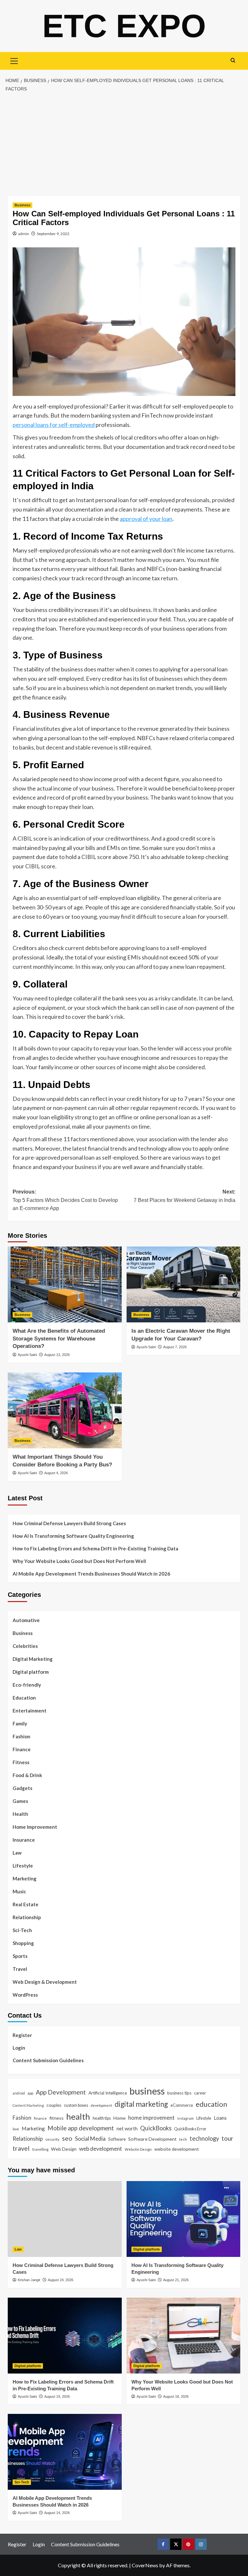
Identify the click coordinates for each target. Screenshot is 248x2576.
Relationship (27, 1917)
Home (119, 2118)
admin (24, 234)
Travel (20, 1969)
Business (22, 205)
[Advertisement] (124, 144)
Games (20, 1801)
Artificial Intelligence (108, 2093)
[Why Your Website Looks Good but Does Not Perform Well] (184, 2336)
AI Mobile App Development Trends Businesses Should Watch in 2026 (91, 1574)
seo (67, 2138)
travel (21, 2148)
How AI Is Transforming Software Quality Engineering (73, 1536)
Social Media (90, 2139)
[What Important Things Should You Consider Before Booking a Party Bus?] (65, 1410)
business (147, 2091)
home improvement (151, 2118)
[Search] (233, 60)
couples (54, 2105)
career (200, 2093)
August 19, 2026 (57, 2396)
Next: (185, 1196)
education (211, 2104)
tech (183, 2139)
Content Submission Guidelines (48, 2060)
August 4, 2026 (56, 1473)
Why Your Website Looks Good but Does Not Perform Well (80, 1561)
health (78, 2116)
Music (19, 1891)
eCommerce (182, 2105)
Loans (220, 2118)
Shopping (23, 1943)
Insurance (24, 1840)
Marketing (25, 1878)
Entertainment (30, 1711)
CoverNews (145, 2565)
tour (227, 2138)
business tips (179, 2093)
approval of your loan (146, 519)
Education (24, 1698)
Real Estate (26, 1904)
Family (20, 1723)
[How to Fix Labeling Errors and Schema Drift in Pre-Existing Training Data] (65, 2336)
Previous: (65, 1200)
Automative (26, 1620)
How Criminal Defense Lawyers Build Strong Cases (69, 1523)
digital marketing (141, 2104)
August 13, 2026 (57, 1355)
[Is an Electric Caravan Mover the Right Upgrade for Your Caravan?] (184, 1284)
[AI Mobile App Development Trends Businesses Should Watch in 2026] (65, 2452)
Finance (22, 1749)
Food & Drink (27, 1775)
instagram (186, 2118)
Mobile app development (81, 2128)
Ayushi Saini (27, 1355)
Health (20, 1814)
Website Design (138, 2149)
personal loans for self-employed (54, 425)
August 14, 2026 (57, 2513)
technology (204, 2138)
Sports (20, 1956)
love (16, 2129)
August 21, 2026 (176, 2280)
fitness (57, 2118)
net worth (127, 2128)
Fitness (21, 1762)
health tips (102, 2118)
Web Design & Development (45, 1982)
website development (177, 2149)
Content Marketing (28, 2105)
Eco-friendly (27, 1685)
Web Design (64, 2149)
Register (22, 2035)
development (101, 2105)
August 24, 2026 (61, 2280)
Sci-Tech (22, 1930)
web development (101, 2149)
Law (17, 1853)
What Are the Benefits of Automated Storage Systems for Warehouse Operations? (59, 1339)
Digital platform (31, 1672)
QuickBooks (156, 2128)
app (30, 2093)
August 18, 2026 (176, 2396)
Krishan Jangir (29, 2280)
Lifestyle (23, 1866)
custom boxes (76, 2105)
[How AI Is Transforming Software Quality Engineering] (184, 2219)
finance (40, 2118)
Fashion (21, 1736)
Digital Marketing (33, 1659)
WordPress (25, 1995)
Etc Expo (124, 26)
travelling (40, 2149)
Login (19, 2048)
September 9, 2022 (53, 234)
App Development (61, 2092)
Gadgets (22, 1788)
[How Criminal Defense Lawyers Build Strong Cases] (65, 2219)
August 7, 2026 (175, 1347)
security (52, 2139)
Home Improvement (35, 1827)
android (19, 2093)
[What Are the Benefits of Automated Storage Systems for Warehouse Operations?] (65, 1284)
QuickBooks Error (190, 2129)
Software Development (152, 2139)
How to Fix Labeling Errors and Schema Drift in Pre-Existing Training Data (95, 1548)
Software (117, 2139)
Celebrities (25, 1646)
